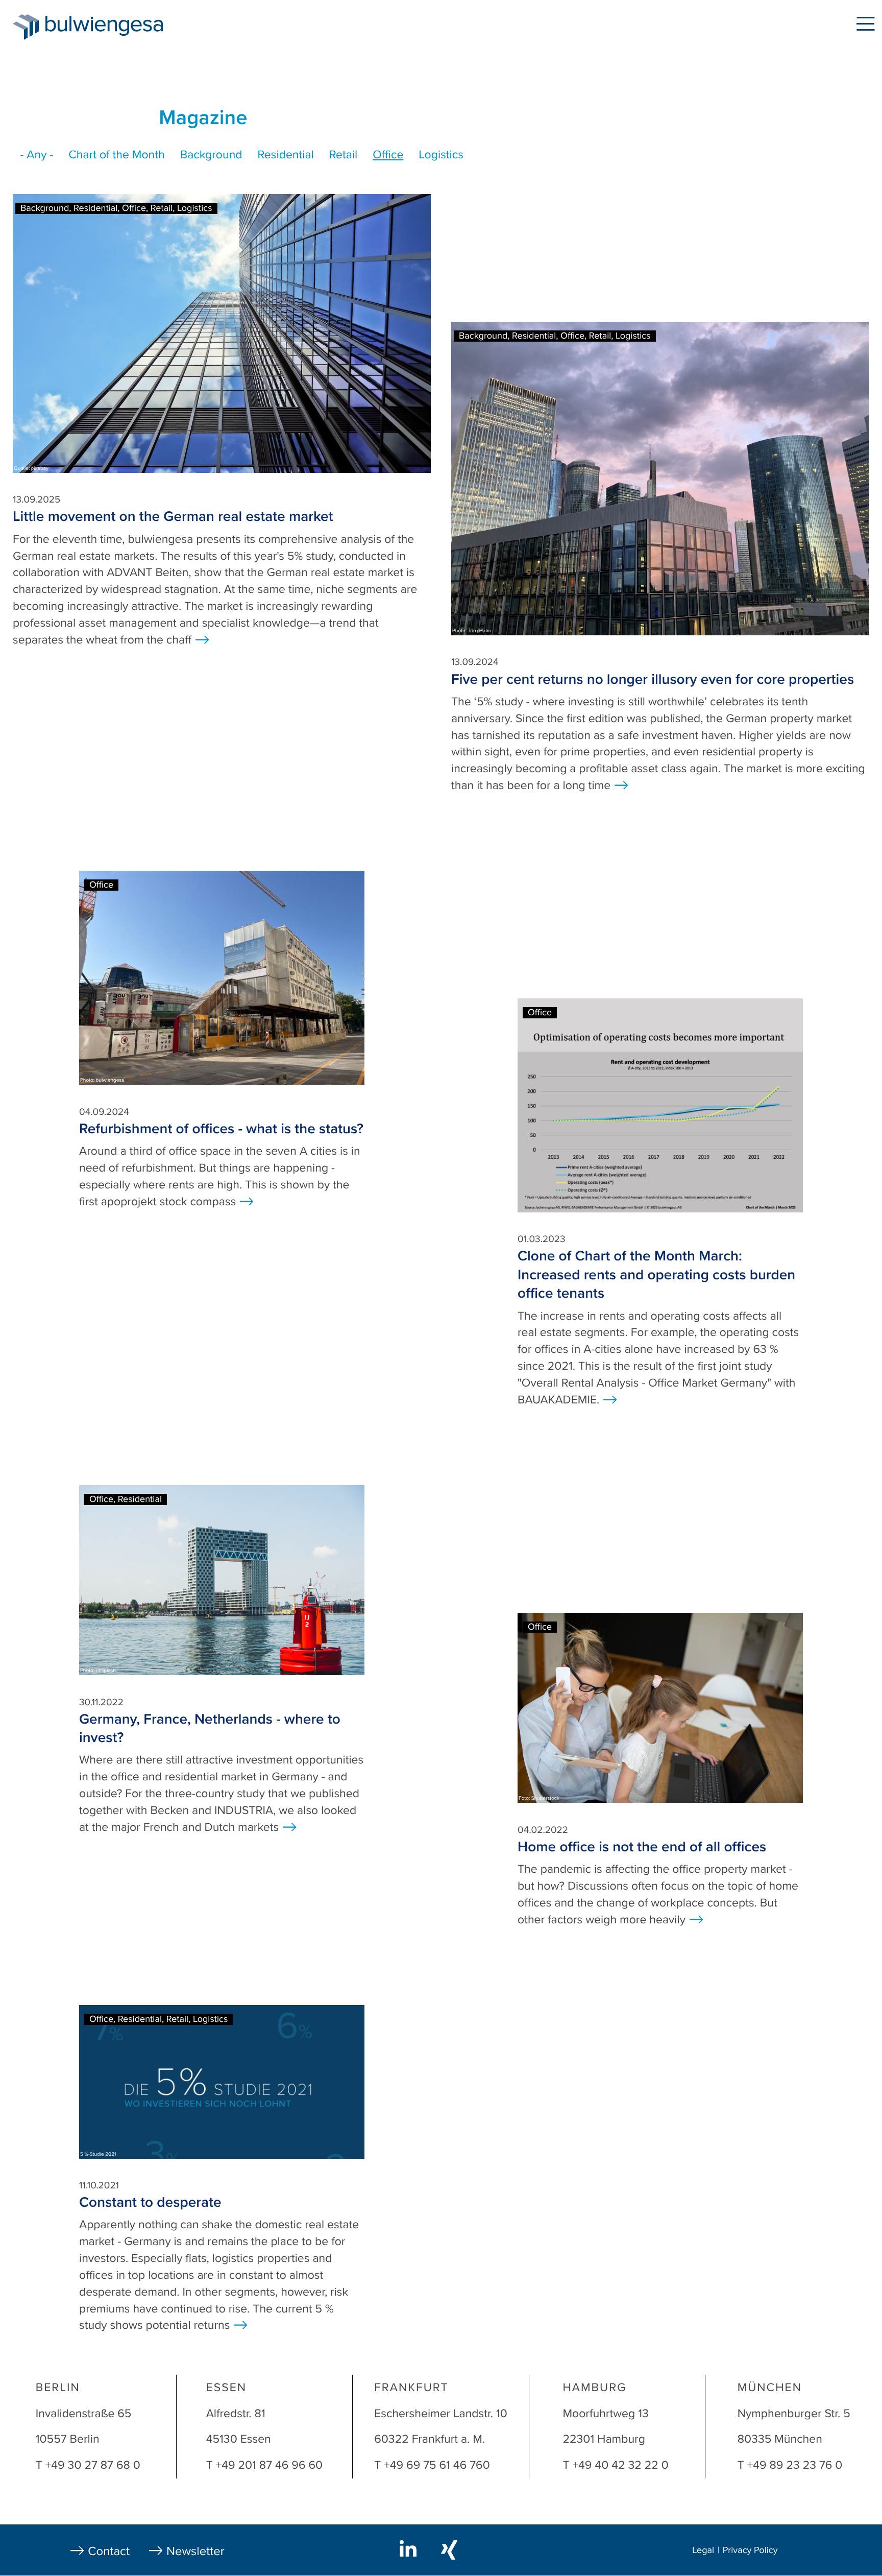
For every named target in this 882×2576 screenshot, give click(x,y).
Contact (109, 2551)
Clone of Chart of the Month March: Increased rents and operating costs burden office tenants (656, 1274)
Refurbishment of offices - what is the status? (221, 1129)
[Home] (26, 27)
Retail (343, 155)
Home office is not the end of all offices (642, 1847)
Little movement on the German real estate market (173, 516)
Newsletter (195, 2551)
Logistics (441, 155)
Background (211, 155)
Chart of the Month (117, 155)
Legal (703, 2550)
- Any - (37, 155)
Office (388, 155)
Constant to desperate (150, 2202)
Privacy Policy (750, 2550)
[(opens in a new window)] (410, 2549)
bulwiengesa (119, 26)
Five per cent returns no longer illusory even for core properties (653, 679)
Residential (286, 155)
